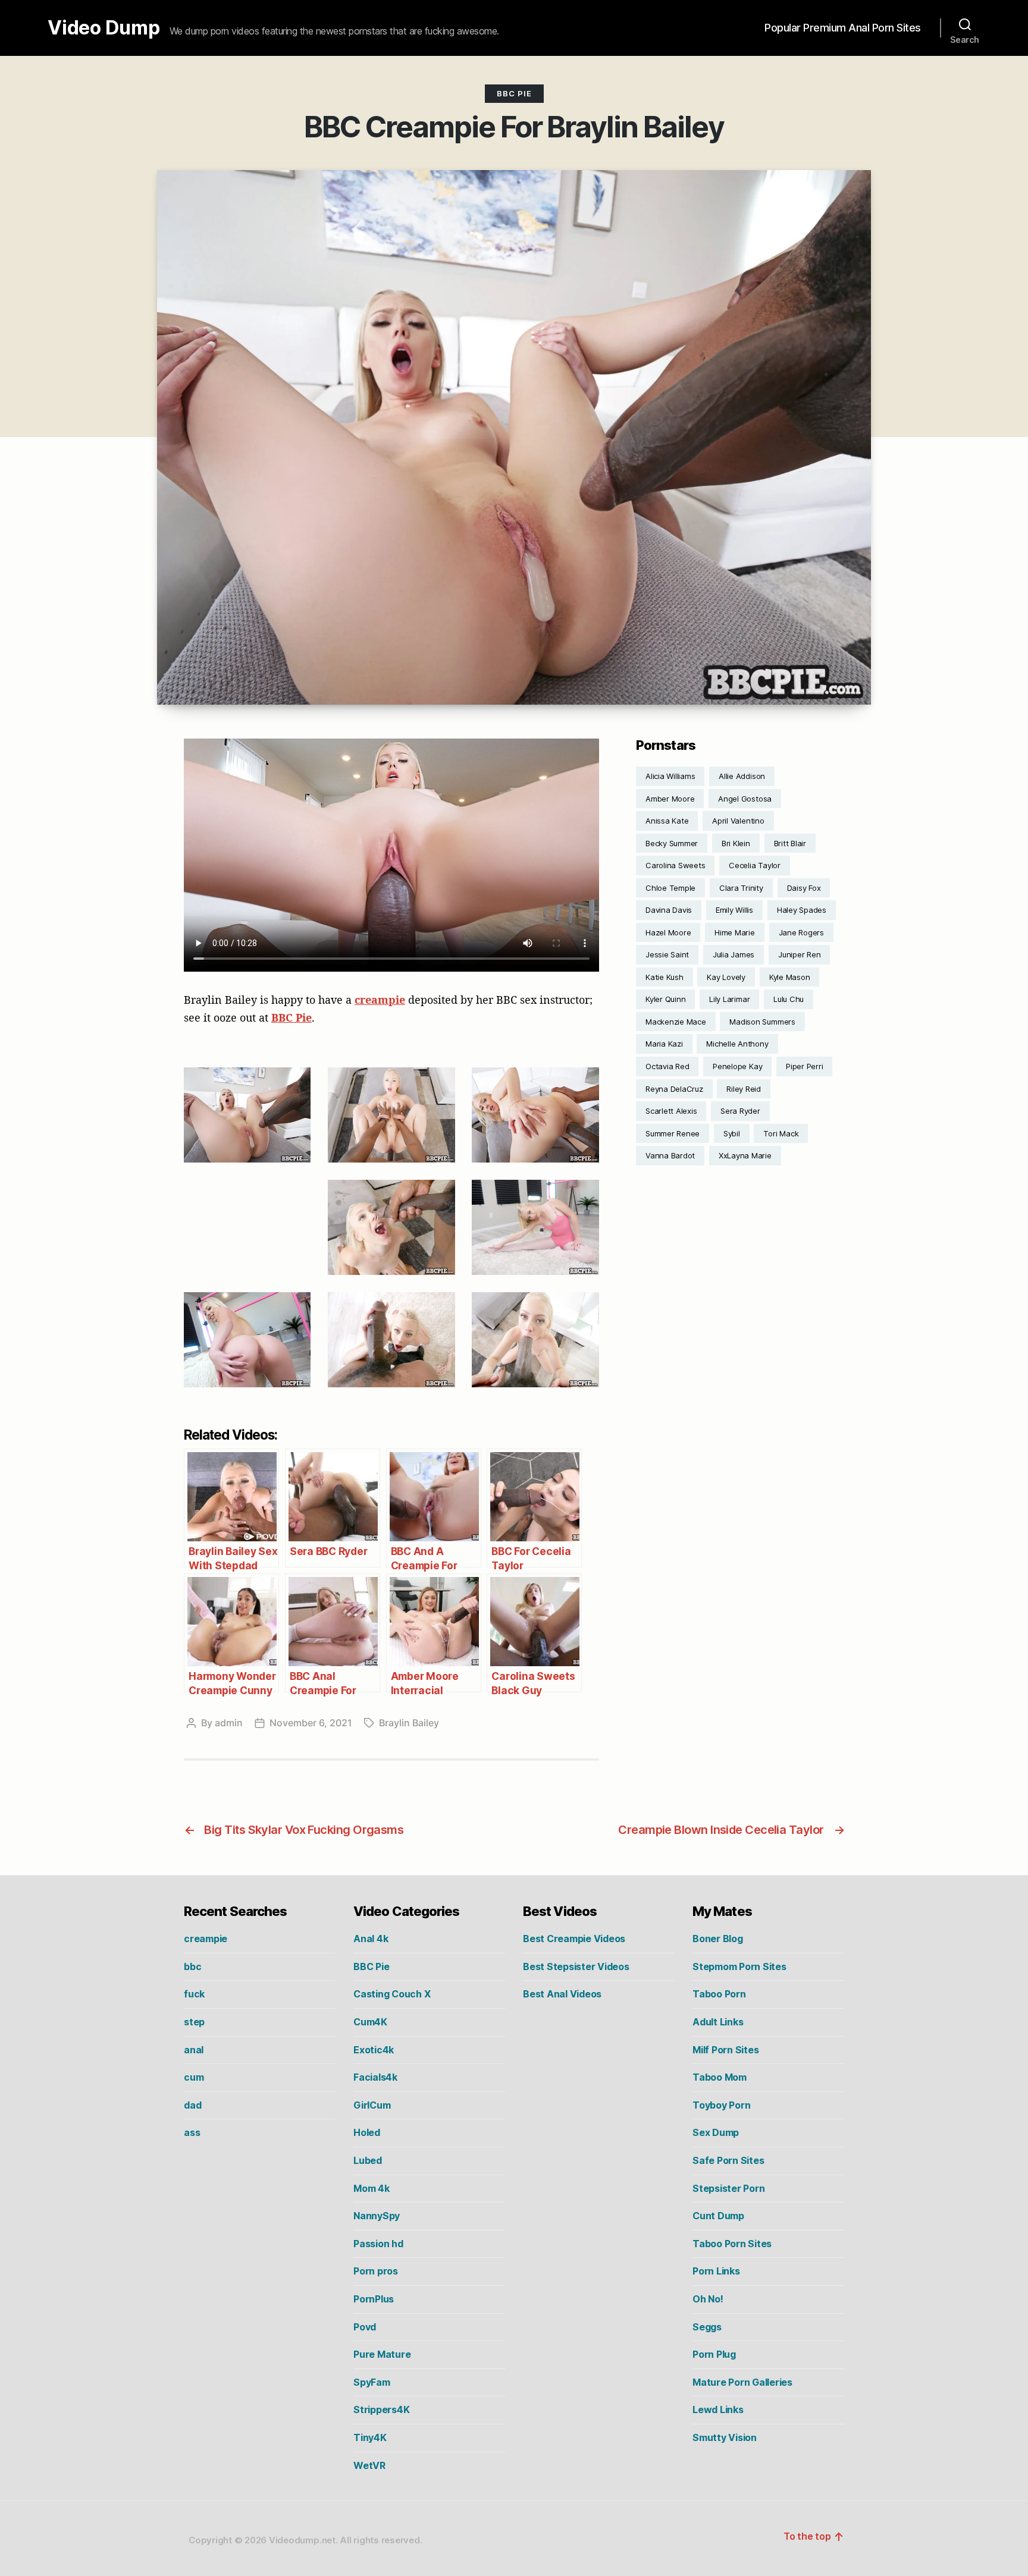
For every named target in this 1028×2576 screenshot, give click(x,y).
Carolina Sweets (675, 865)
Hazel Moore (668, 932)
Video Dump (104, 28)
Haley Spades (802, 910)
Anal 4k (371, 1939)
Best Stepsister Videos (576, 1966)
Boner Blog (718, 1939)
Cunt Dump (718, 2216)
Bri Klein (736, 843)
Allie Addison (742, 776)
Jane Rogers (801, 932)
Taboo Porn (719, 1994)
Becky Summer (672, 843)
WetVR (369, 2465)
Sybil (732, 1133)
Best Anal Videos (562, 1994)
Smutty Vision (725, 2437)
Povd (365, 2327)
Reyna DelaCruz (674, 1089)
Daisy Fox (804, 888)
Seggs (707, 2327)
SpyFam (372, 2382)
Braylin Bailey (409, 1723)
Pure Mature (382, 2354)
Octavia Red (667, 1066)
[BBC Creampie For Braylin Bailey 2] (391, 1115)
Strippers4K (381, 2409)
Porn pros (376, 2271)
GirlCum (372, 2105)
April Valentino (738, 821)
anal (194, 2050)
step (194, 2022)
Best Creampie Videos (574, 1939)
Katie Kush (665, 977)
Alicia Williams (670, 776)
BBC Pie (514, 93)
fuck (194, 1994)
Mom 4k (372, 2188)
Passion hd (378, 2244)
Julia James (734, 954)
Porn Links (716, 2271)
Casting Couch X (392, 1994)
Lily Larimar (729, 999)
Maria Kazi (664, 1044)
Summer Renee (673, 1133)
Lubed (368, 2160)
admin (229, 1723)
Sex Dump (716, 2132)
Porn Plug (714, 2354)
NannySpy (377, 2216)
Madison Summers (762, 1022)
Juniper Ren (799, 954)
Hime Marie (735, 932)
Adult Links (718, 2022)
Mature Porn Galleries (742, 2382)
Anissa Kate (667, 821)
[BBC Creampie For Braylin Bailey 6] (535, 1227)
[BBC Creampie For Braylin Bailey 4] (247, 1227)
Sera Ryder (740, 1111)
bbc (192, 1966)
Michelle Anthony (737, 1044)
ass (192, 2132)
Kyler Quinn (665, 999)
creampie (380, 1000)
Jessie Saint (667, 954)
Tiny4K (370, 2437)
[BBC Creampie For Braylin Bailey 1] (247, 1115)
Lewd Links (718, 2409)
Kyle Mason (790, 977)
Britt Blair (790, 843)
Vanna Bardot (670, 1155)
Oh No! (708, 2299)
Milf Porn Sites (725, 2050)
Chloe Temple (670, 888)
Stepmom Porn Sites (739, 1966)
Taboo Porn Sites (732, 2244)
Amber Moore (670, 799)
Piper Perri (804, 1066)
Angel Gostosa (745, 799)
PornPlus (374, 2299)
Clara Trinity (741, 888)
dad (192, 2105)
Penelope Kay (737, 1066)
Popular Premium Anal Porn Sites (843, 28)
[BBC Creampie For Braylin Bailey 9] (535, 1340)
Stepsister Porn (728, 2188)
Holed (367, 2132)
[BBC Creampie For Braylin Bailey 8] (391, 1340)
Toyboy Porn (721, 2105)
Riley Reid (744, 1089)
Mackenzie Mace (676, 1022)
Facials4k (375, 2077)
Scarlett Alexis (671, 1111)
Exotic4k (374, 2050)
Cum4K (370, 2022)
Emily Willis (734, 910)
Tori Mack (781, 1133)
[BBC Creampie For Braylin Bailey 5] (391, 1227)
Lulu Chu (789, 999)
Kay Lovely (726, 977)
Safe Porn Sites (728, 2160)
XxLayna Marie (745, 1155)
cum (194, 2077)
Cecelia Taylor (755, 865)
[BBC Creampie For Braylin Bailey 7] (247, 1340)
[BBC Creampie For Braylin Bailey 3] (535, 1115)
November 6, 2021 (311, 1723)
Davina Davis (669, 910)
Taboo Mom (720, 2077)
